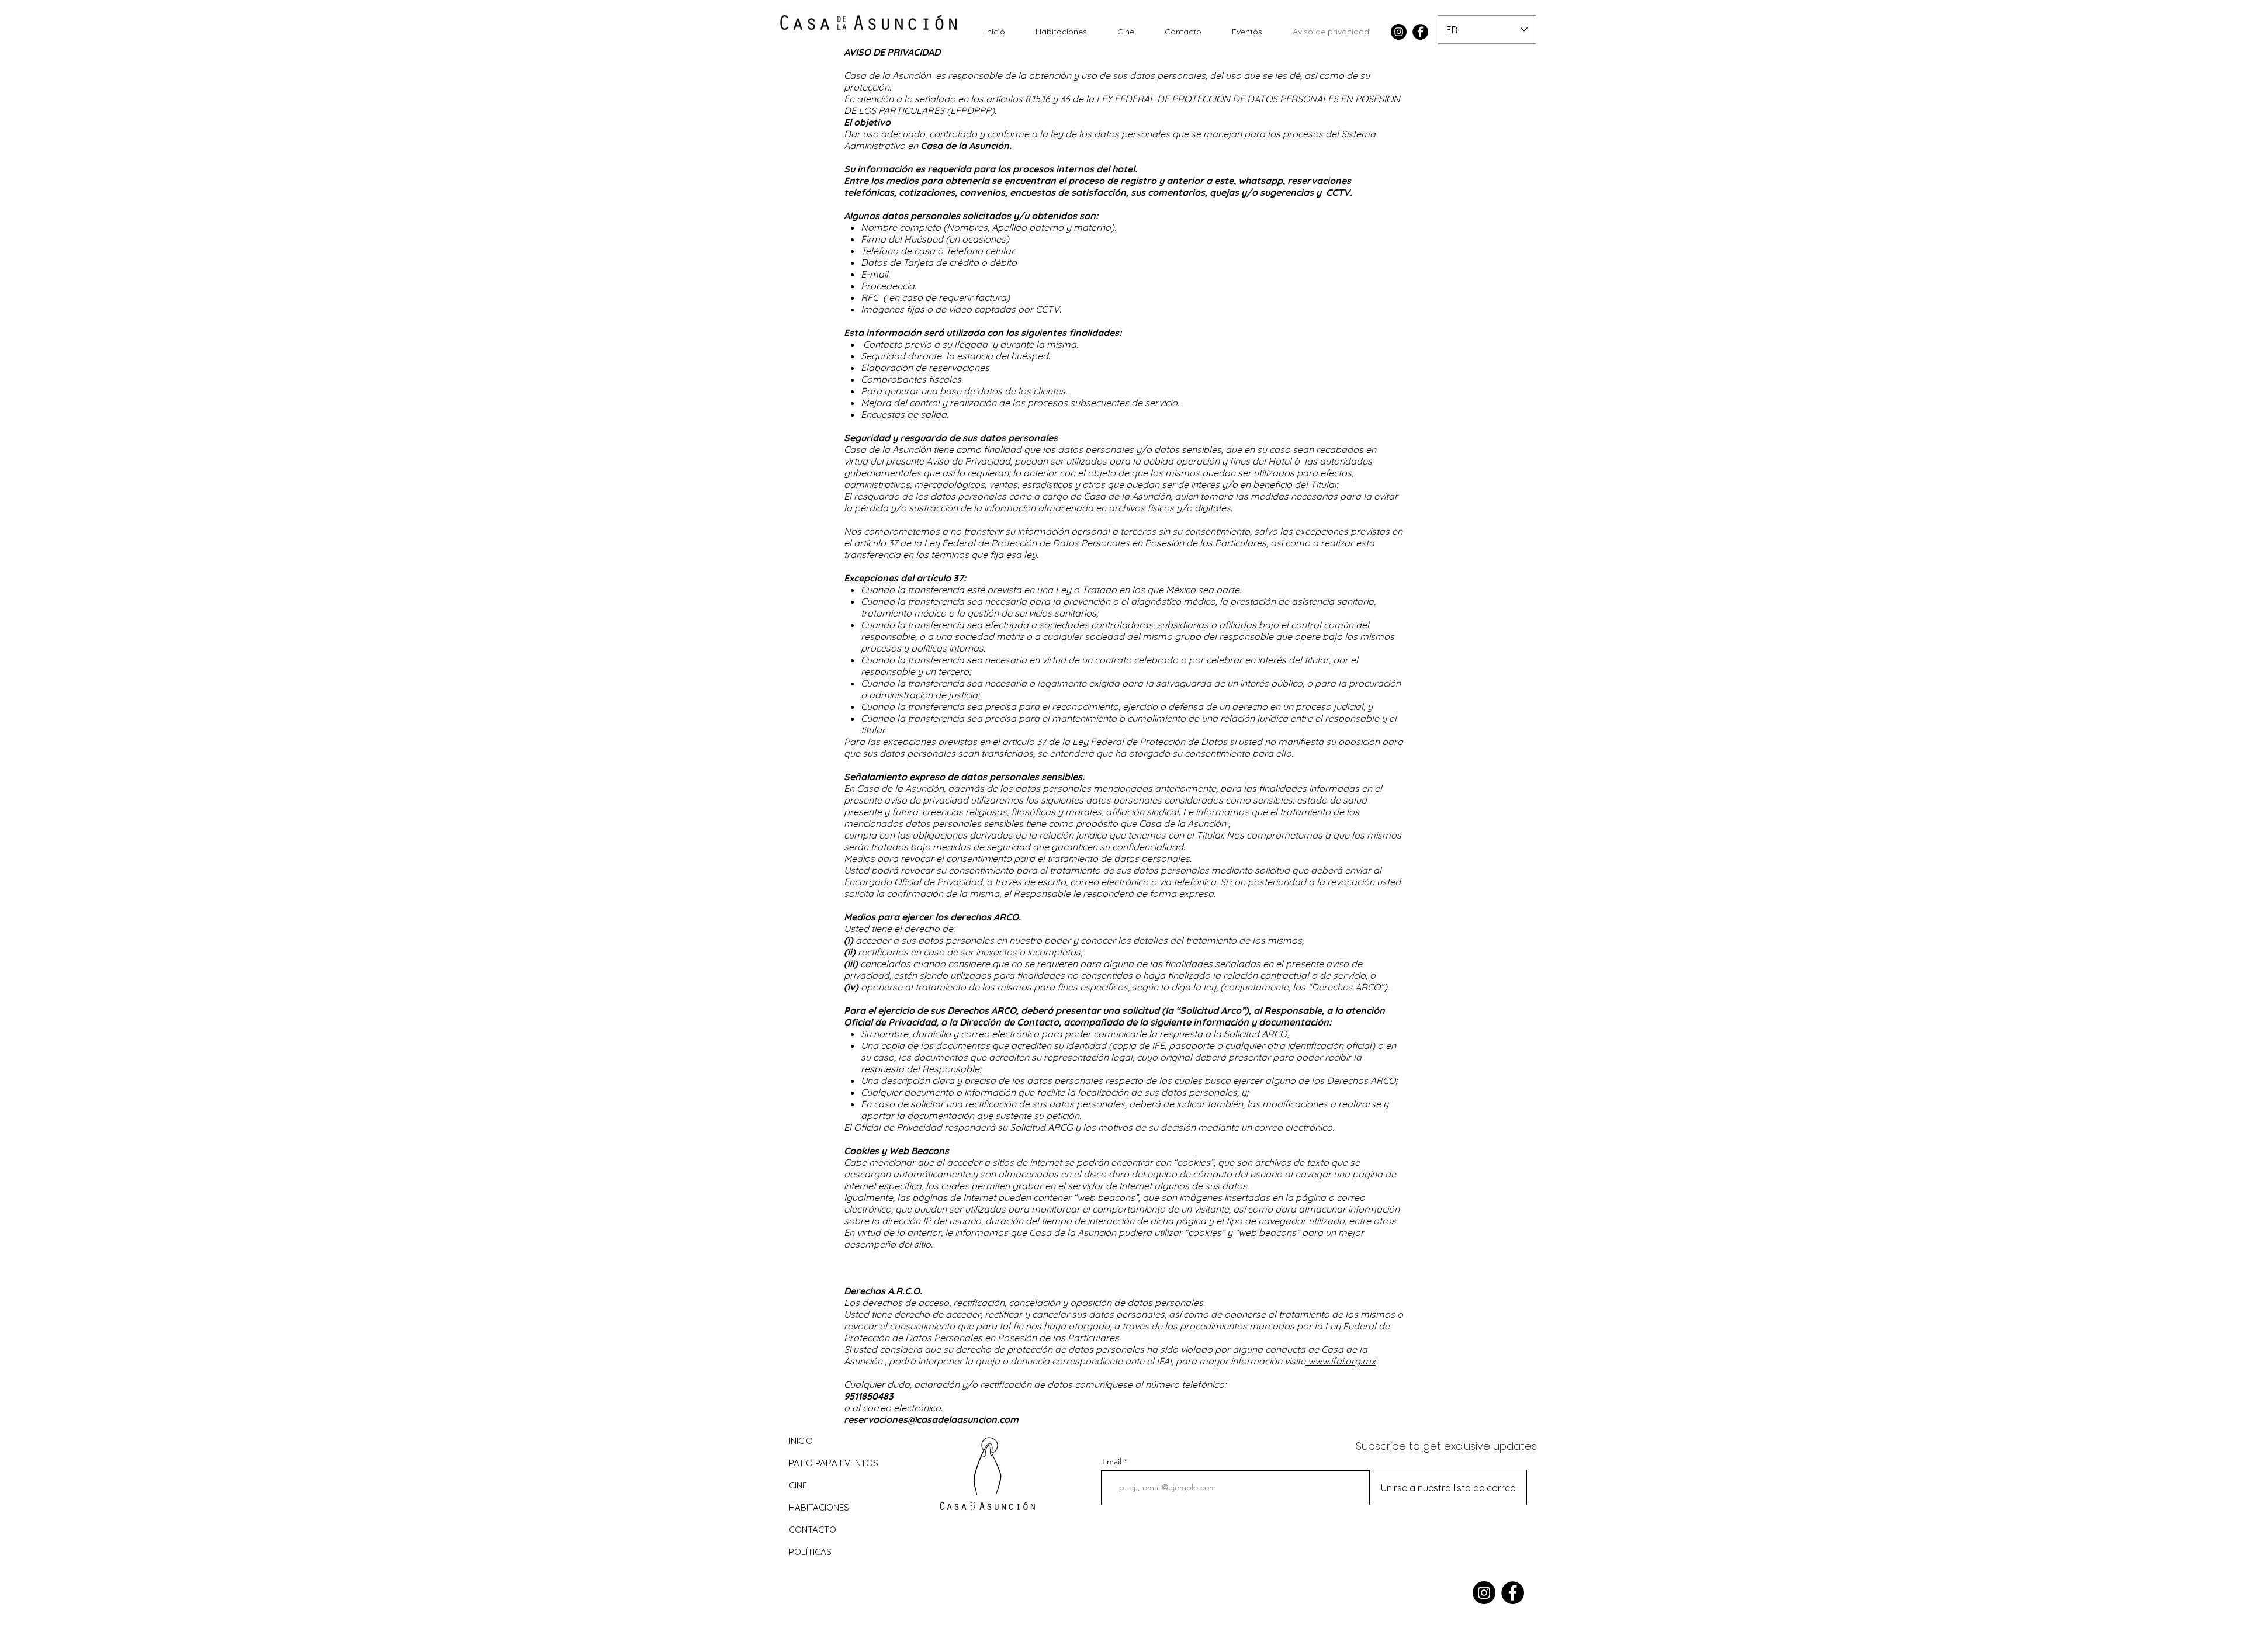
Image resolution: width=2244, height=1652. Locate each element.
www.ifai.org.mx (1341, 1361)
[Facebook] (1420, 32)
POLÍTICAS (810, 1552)
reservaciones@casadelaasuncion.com (931, 1419)
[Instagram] (1399, 32)
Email (1112, 1461)
